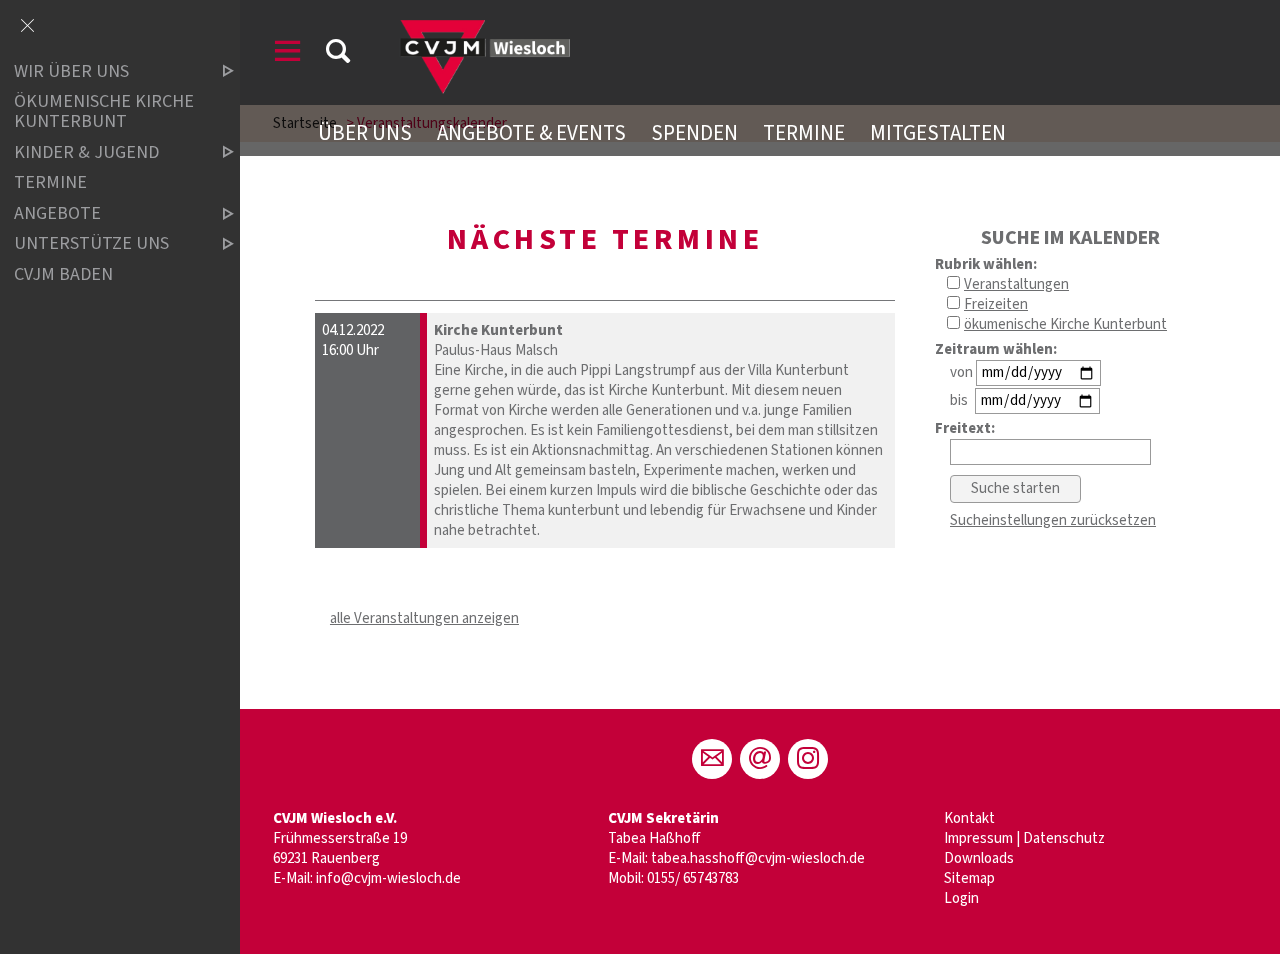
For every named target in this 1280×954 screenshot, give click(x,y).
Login (961, 898)
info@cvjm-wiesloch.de (388, 878)
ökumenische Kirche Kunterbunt (1065, 324)
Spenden (694, 133)
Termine (804, 133)
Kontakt (969, 818)
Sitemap (969, 878)
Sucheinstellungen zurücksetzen (1053, 520)
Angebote (57, 213)
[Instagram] (808, 759)
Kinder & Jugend (86, 152)
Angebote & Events (531, 133)
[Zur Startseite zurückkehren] (482, 24)
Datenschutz (1064, 838)
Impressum (978, 838)
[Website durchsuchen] (338, 54)
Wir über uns (71, 71)
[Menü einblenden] (288, 54)
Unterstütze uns (91, 244)
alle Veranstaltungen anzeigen (424, 618)
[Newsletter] (760, 759)
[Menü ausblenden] (27, 27)
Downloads (979, 858)
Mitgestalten (938, 133)
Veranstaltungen (1016, 284)
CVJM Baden (63, 274)
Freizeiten (996, 304)
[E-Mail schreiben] (712, 759)
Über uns (365, 133)
